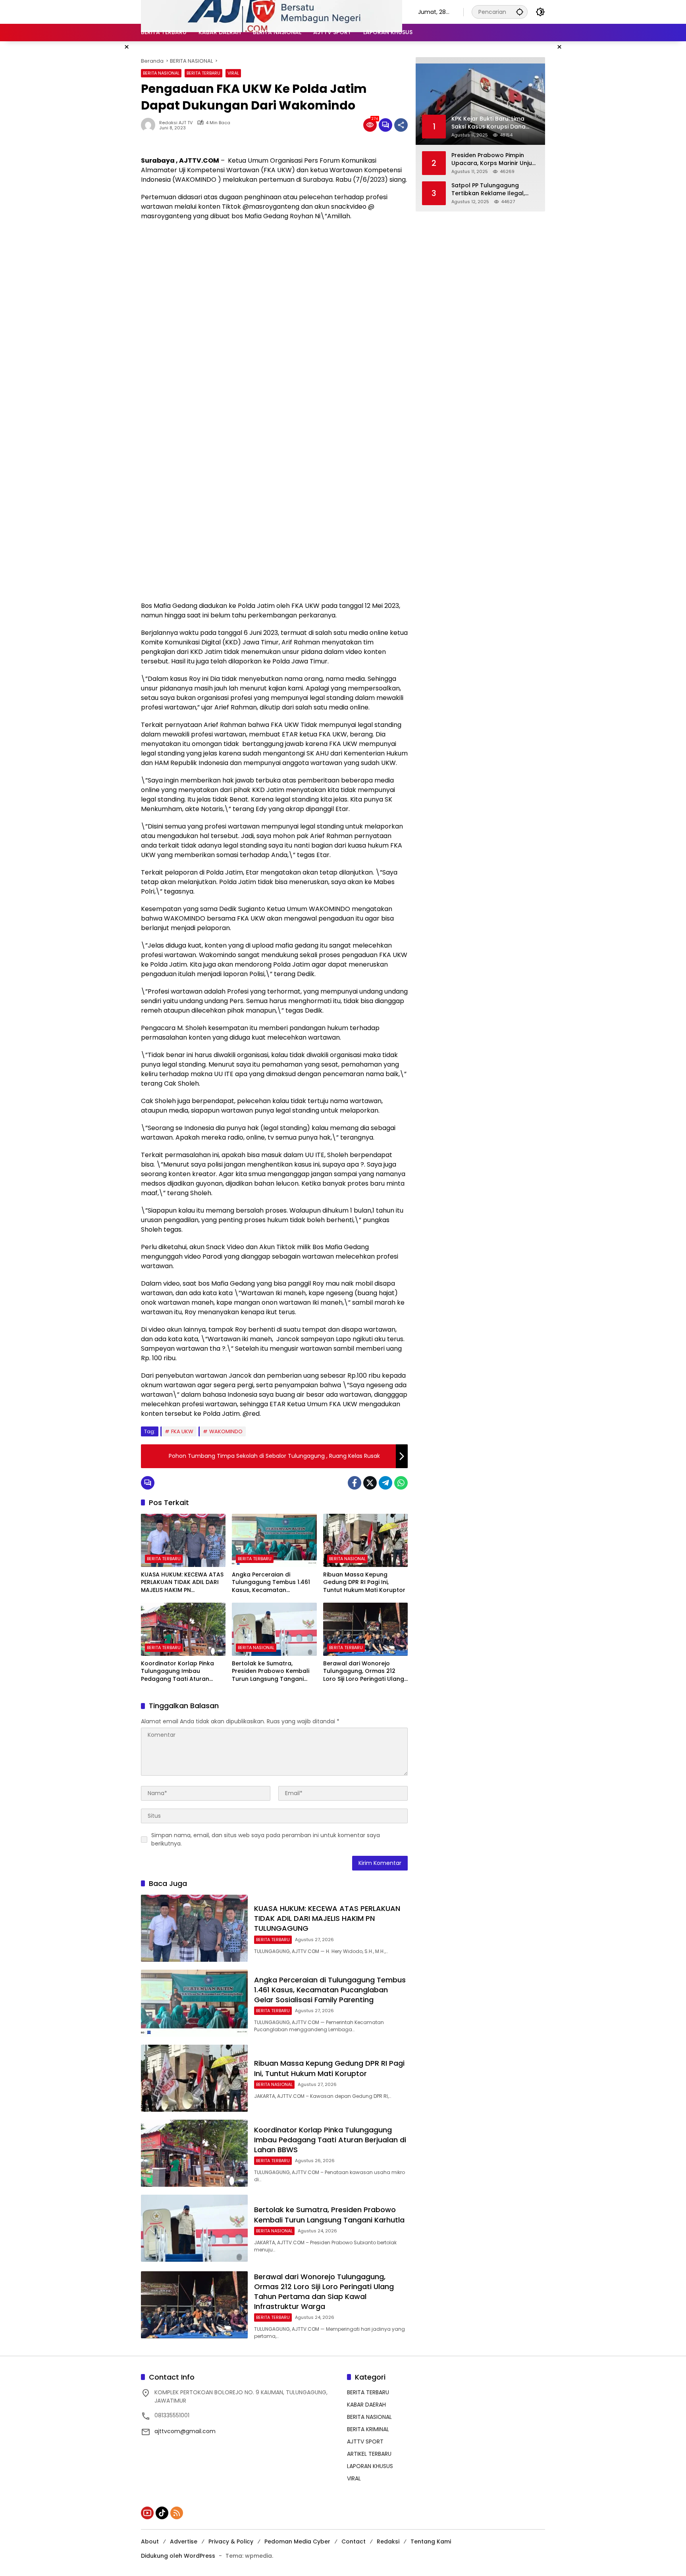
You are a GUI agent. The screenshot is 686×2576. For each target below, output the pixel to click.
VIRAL (233, 73)
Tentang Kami (431, 2541)
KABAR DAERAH (366, 2405)
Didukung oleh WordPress (178, 2556)
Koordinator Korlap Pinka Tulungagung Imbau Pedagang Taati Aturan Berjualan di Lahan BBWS (177, 1672)
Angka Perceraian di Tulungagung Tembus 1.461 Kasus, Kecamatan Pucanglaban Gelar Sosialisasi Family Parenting (271, 1583)
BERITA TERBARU (203, 73)
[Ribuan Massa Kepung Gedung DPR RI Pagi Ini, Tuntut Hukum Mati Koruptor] (365, 1540)
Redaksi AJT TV (176, 123)
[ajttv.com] (272, 12)
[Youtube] (147, 2513)
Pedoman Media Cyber (297, 2541)
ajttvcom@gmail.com (185, 2431)
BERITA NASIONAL (161, 73)
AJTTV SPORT (365, 2441)
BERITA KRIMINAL (368, 2429)
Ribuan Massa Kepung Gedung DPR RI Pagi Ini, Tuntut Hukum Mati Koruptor (364, 1582)
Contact (354, 2541)
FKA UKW (182, 1431)
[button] (520, 12)
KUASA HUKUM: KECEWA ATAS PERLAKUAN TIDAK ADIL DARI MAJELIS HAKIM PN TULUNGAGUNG (182, 1583)
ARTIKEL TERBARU (369, 2454)
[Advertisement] (274, 285)
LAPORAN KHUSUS (370, 2466)
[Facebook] (355, 1483)
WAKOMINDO (226, 1431)
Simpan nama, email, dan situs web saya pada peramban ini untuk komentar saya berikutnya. (266, 1839)
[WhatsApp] (401, 1483)
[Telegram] (385, 1483)
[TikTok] (162, 2513)
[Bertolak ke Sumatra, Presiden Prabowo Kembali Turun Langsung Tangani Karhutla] (274, 1629)
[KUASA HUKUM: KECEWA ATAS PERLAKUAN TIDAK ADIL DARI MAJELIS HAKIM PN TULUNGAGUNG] (183, 1540)
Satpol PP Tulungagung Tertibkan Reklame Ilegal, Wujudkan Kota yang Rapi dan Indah (489, 189)
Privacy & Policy (231, 2541)
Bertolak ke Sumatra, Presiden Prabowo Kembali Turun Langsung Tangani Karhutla (271, 1672)
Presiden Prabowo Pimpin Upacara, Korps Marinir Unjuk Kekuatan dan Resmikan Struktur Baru (493, 159)
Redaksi (388, 2541)
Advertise (184, 2541)
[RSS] (177, 2513)
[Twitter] (370, 1483)
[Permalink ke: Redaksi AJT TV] (150, 125)
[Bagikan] (401, 125)
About (150, 2541)
